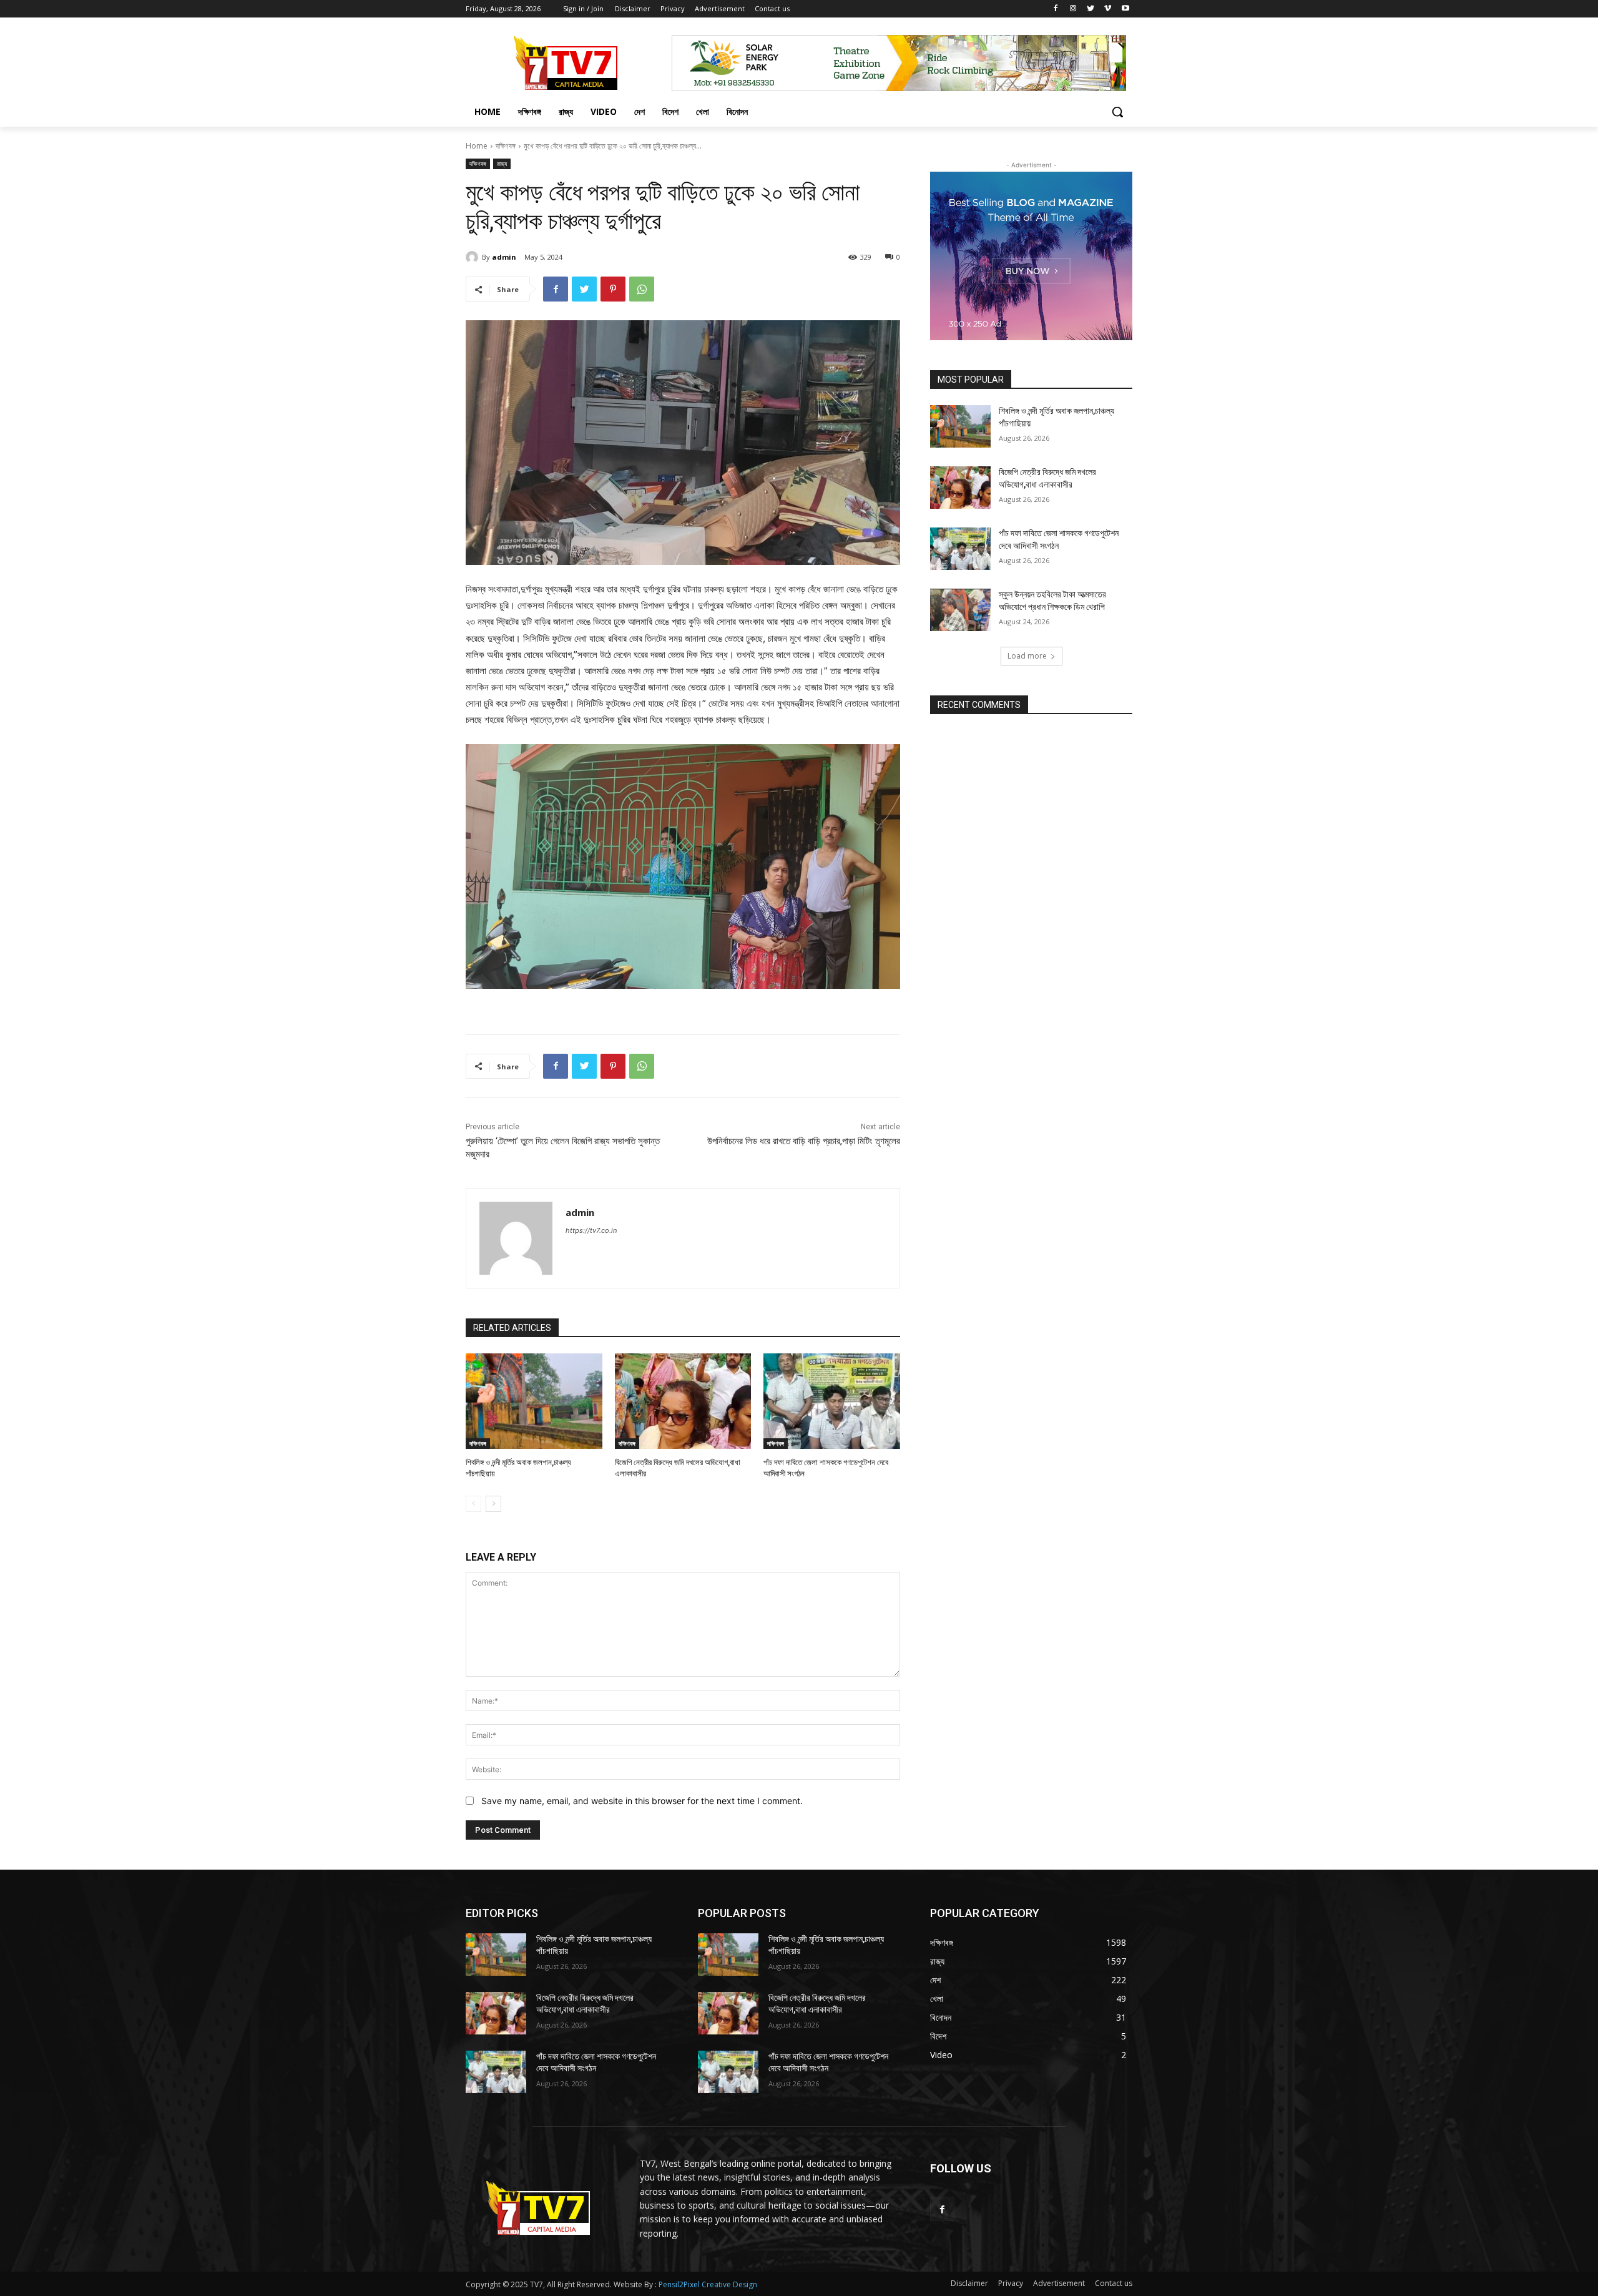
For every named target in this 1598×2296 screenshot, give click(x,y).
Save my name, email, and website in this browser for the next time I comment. (642, 1801)
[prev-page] (473, 1504)
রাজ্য (502, 164)
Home (477, 146)
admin (504, 257)
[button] (1117, 112)
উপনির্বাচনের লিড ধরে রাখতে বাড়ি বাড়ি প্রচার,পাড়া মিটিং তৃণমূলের (804, 1141)
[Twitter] (1091, 9)
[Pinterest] (613, 289)
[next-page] (493, 1504)
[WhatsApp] (642, 289)
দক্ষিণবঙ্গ (506, 146)
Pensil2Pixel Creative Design (708, 2284)
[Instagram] (1073, 9)
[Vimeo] (1108, 9)
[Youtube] (1125, 9)
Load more (1027, 656)
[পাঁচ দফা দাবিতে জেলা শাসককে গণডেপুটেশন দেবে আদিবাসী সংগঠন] (832, 1401)
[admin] (474, 257)
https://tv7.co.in (591, 1230)
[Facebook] (1056, 9)
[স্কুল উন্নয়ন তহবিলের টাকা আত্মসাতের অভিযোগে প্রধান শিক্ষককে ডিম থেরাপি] (960, 610)
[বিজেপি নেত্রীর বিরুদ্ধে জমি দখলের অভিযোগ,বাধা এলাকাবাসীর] (683, 1401)
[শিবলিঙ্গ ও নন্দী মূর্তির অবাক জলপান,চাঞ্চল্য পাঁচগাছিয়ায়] (534, 1401)
